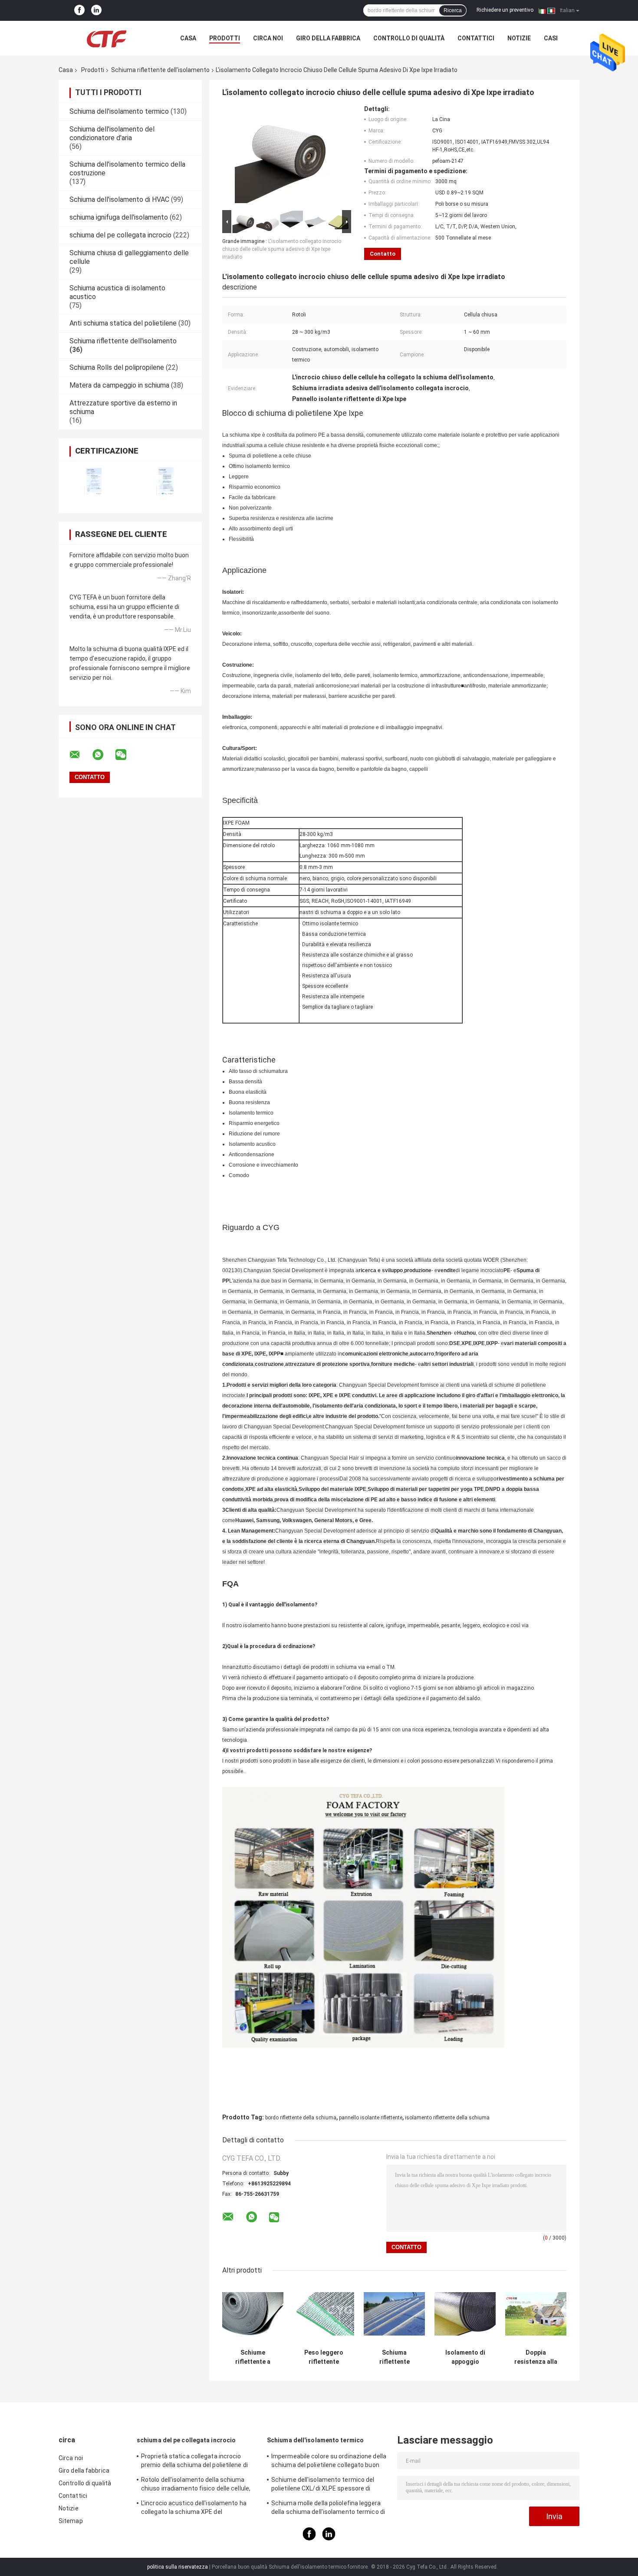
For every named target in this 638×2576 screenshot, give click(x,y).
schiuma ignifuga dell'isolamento (119, 217)
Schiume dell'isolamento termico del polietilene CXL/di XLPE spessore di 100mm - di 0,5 (323, 2485)
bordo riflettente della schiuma (301, 2118)
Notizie (519, 38)
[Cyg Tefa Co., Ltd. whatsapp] (103, 755)
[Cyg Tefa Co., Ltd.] (106, 38)
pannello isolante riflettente (371, 2118)
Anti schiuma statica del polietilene (123, 323)
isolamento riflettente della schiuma (447, 2118)
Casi (551, 38)
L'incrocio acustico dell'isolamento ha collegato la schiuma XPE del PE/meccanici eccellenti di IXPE (194, 2509)
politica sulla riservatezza (178, 2567)
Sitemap (71, 2521)
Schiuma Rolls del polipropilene (117, 367)
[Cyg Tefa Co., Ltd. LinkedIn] (96, 10)
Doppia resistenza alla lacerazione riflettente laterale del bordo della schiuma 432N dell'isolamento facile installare (536, 2357)
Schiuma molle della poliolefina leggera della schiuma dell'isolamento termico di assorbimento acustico (328, 2509)
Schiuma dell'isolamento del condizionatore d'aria (112, 133)
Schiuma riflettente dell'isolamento (160, 70)
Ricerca (453, 10)
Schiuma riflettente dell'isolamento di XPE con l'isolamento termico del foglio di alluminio (394, 2357)
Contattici (476, 38)
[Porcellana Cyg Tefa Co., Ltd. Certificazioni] (94, 482)
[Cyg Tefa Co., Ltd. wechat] (126, 755)
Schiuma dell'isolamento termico (119, 111)
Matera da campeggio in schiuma (119, 385)
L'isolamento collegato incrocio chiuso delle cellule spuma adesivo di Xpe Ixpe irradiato (282, 249)
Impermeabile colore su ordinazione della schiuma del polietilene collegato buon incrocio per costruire (329, 2462)
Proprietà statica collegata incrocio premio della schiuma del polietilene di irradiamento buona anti (194, 2462)
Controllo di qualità (409, 38)
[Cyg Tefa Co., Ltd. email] (80, 755)
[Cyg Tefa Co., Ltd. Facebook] (79, 10)
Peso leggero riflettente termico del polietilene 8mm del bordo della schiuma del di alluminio (324, 2357)
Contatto (383, 254)
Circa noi (268, 38)
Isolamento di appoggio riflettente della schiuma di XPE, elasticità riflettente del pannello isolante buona (465, 2357)
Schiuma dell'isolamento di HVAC (119, 199)
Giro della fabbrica (328, 38)
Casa (188, 38)
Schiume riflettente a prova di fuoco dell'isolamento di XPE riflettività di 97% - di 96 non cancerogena (253, 2357)
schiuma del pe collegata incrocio (120, 235)
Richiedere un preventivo (505, 10)
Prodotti (225, 38)
